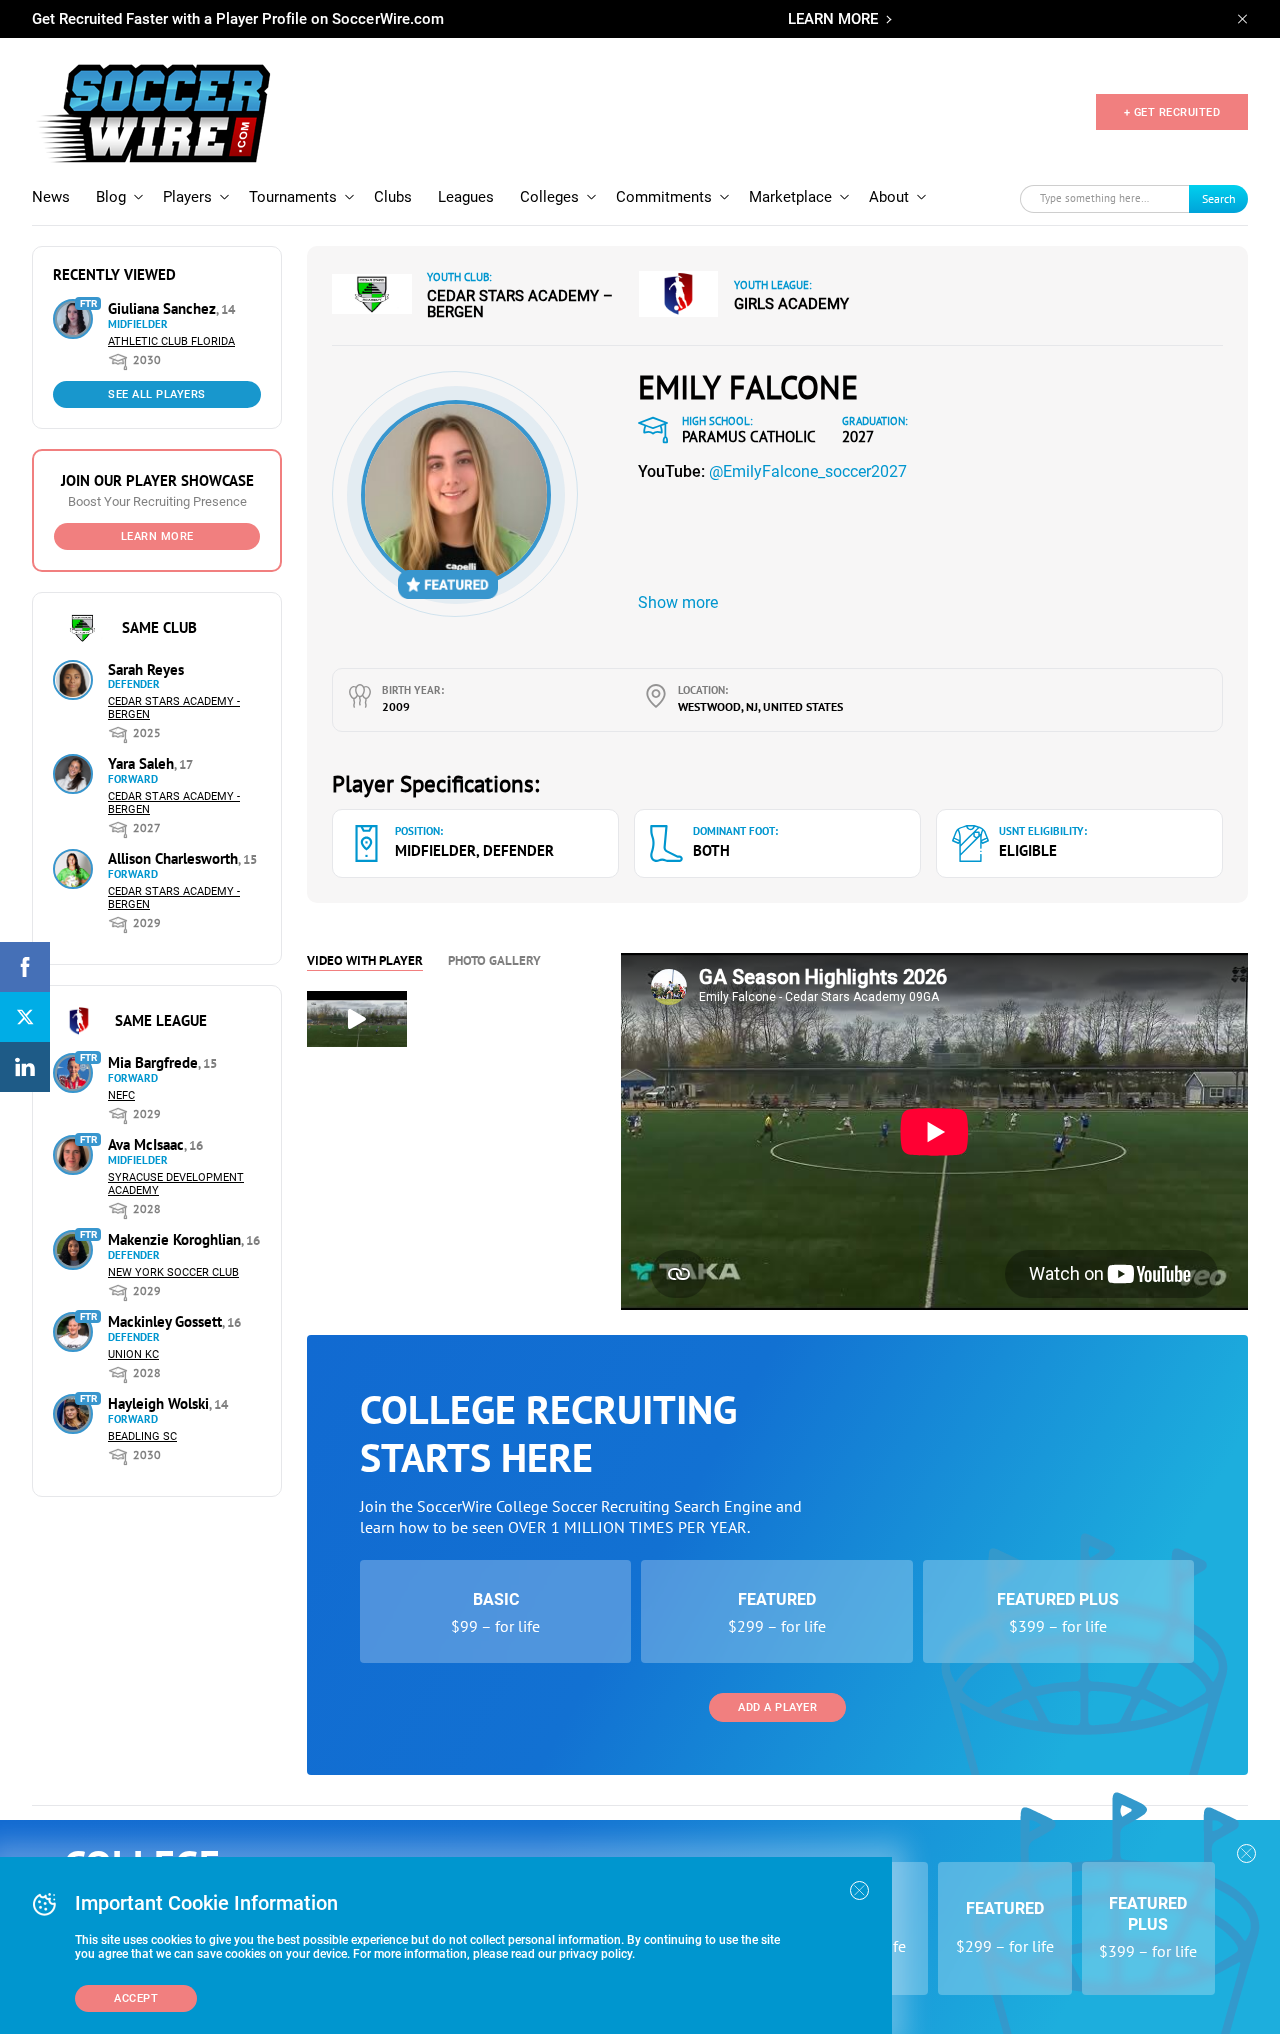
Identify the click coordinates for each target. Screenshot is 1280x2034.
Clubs (393, 197)
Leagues (466, 197)
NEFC (121, 1095)
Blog (111, 197)
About (889, 197)
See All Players (157, 394)
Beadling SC (142, 1436)
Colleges (549, 197)
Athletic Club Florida (171, 341)
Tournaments (293, 197)
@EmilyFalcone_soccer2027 (808, 471)
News (51, 197)
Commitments (664, 197)
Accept (136, 1998)
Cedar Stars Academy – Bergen (520, 304)
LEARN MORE (833, 19)
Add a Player (777, 1707)
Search (1219, 198)
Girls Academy (791, 304)
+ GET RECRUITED (1172, 112)
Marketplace (790, 197)
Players (187, 197)
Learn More (157, 536)
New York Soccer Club (173, 1272)
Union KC (133, 1354)
